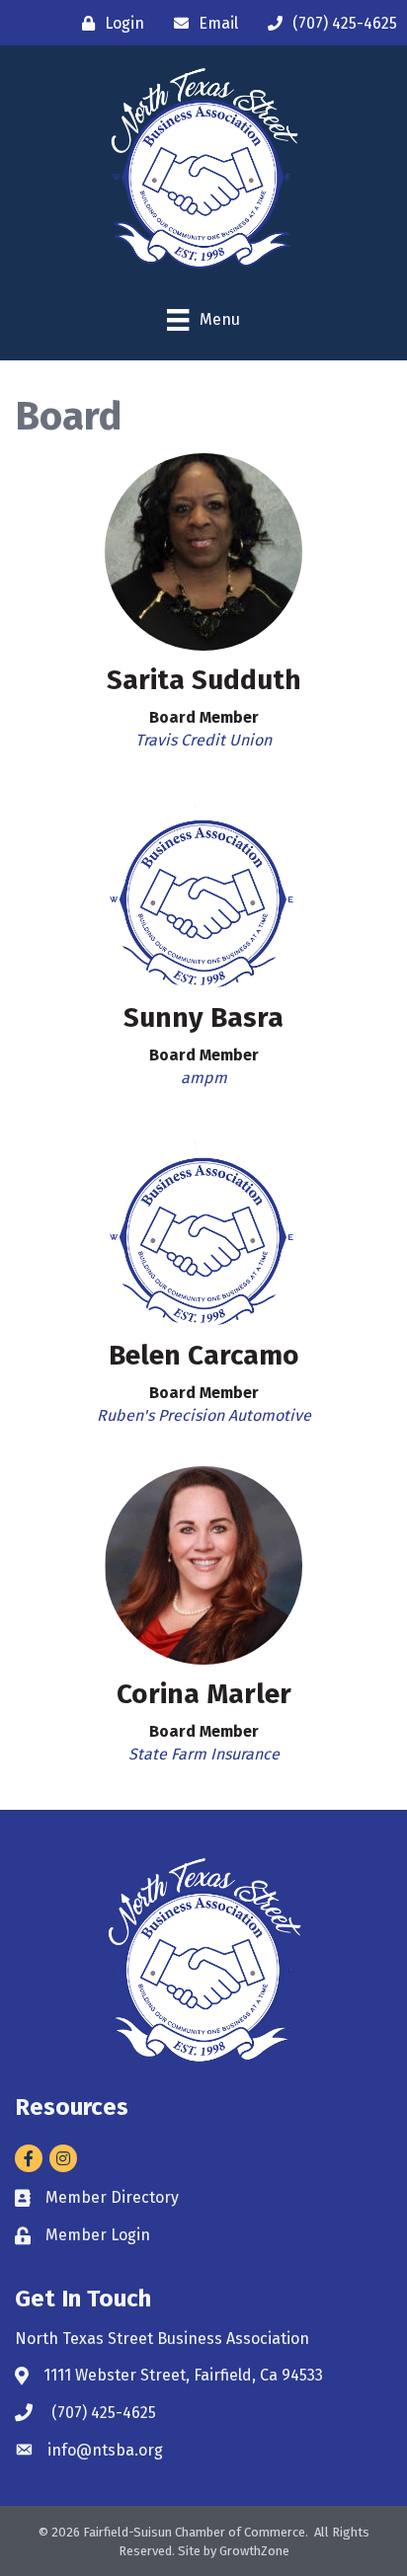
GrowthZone (254, 2551)
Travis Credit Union (203, 740)
